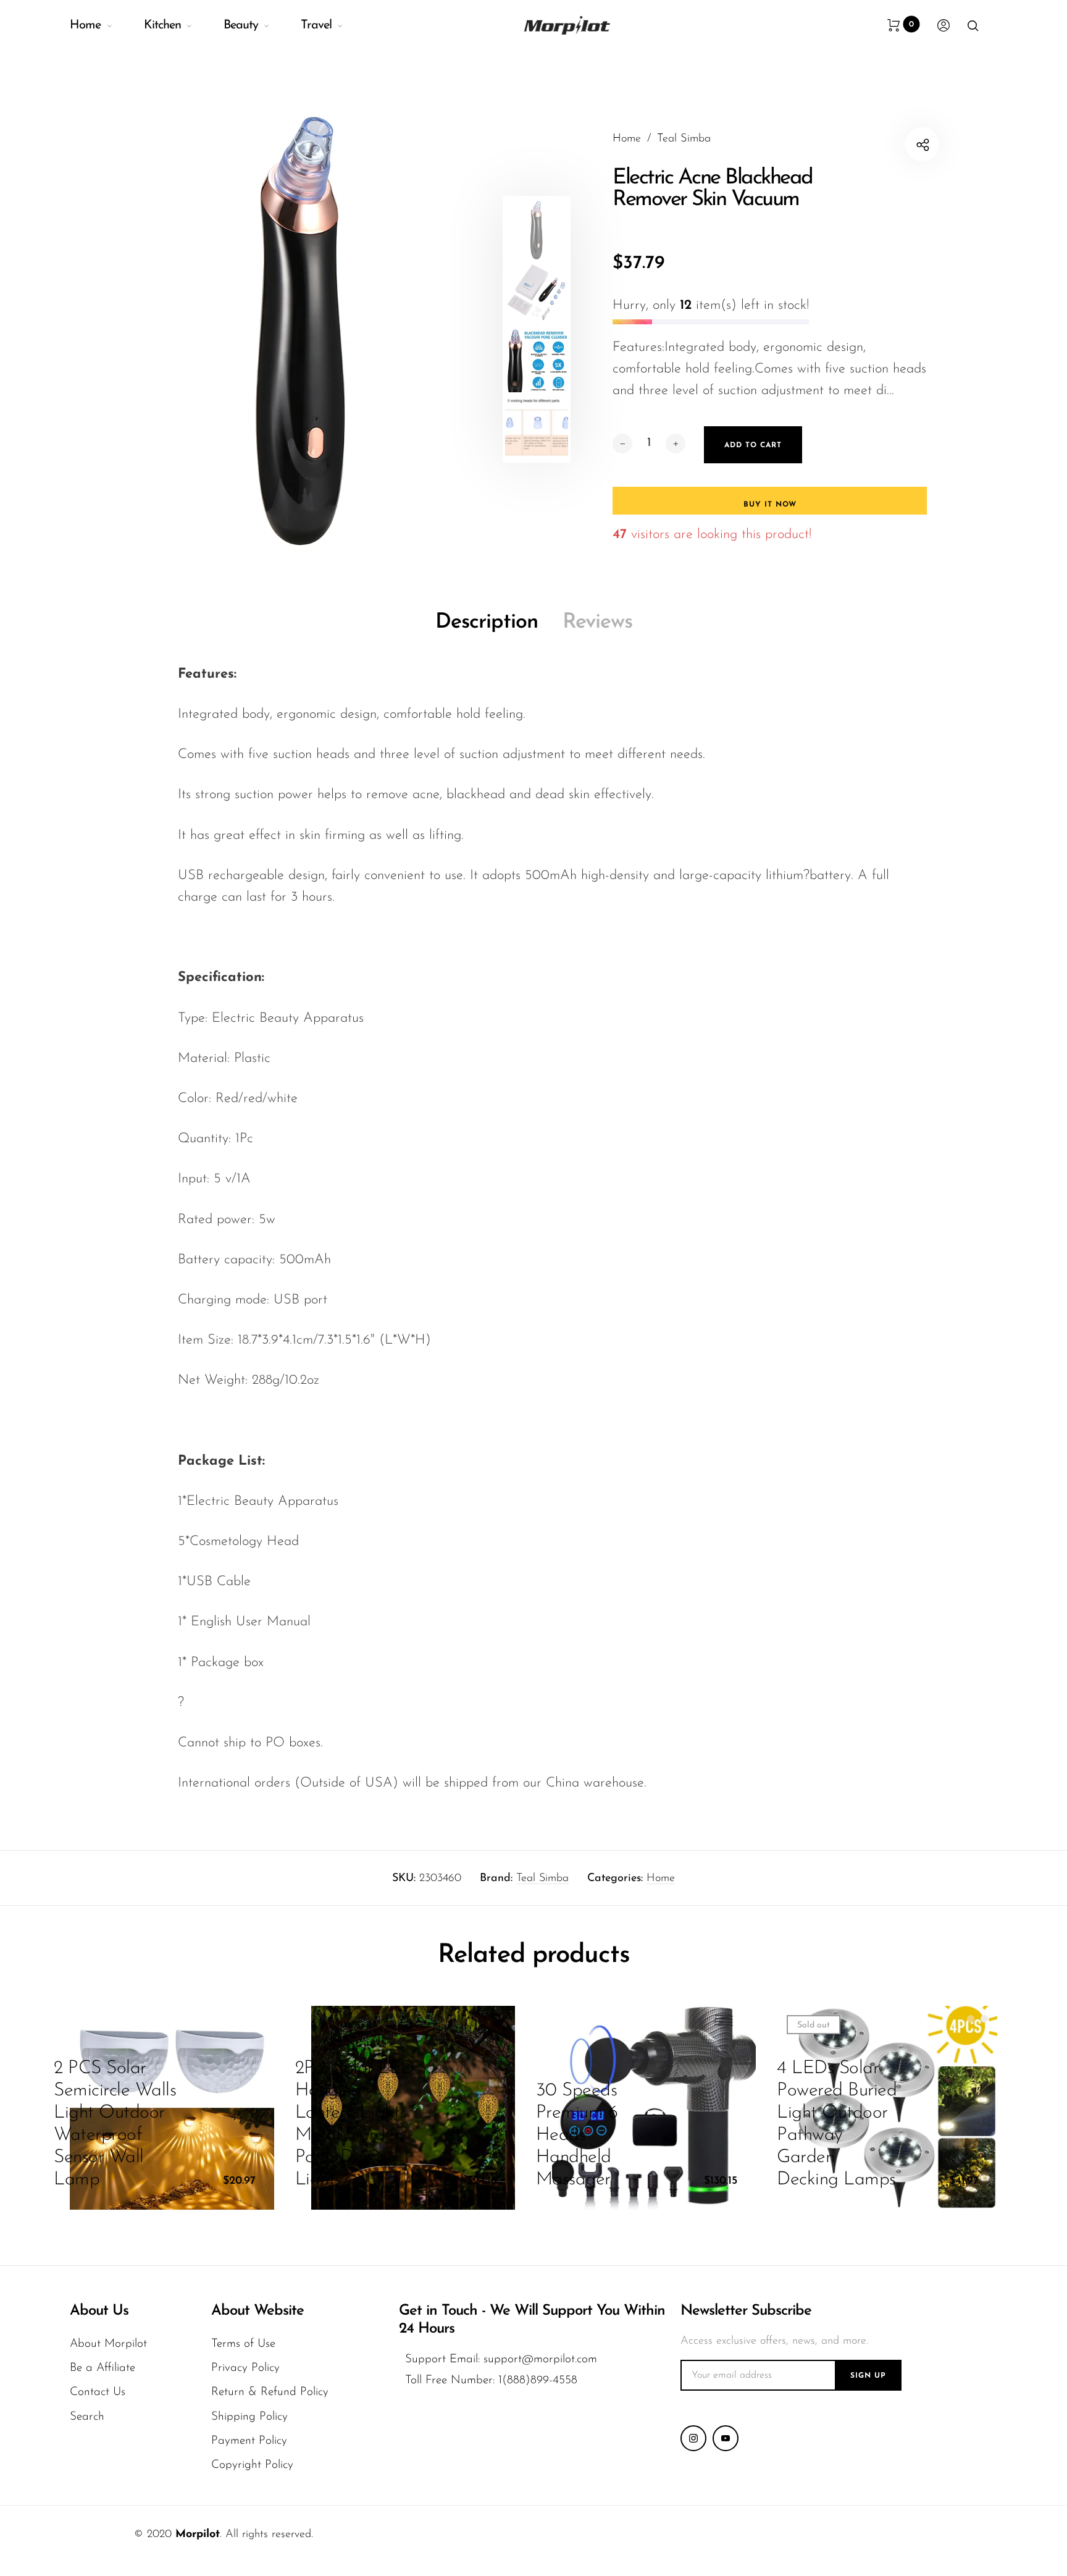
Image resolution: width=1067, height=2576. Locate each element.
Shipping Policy (249, 2417)
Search (87, 2417)
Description (487, 622)
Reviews (597, 622)
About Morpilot (108, 2344)
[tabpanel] (302, 328)
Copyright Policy (252, 2465)
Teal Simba (542, 1879)
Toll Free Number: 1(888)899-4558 (491, 2380)
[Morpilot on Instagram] (693, 2438)
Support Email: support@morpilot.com (501, 2359)
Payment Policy (249, 2441)
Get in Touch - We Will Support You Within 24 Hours (532, 2320)
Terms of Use (243, 2344)
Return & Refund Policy (270, 2392)
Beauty (241, 25)
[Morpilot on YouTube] (726, 2438)
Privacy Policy (245, 2368)
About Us (99, 2311)
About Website (257, 2311)
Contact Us (98, 2392)
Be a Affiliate (103, 2368)
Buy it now (770, 505)
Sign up (868, 2376)
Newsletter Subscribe (746, 2311)
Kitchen (162, 25)
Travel (316, 25)
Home (85, 25)
